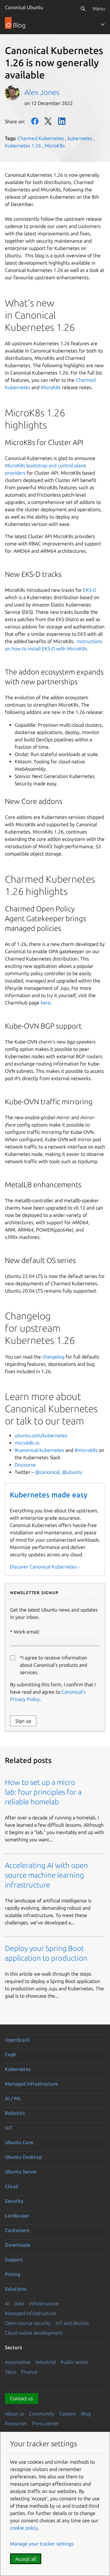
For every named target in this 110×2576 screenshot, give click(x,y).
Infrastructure (44, 2303)
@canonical (47, 1472)
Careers (68, 2414)
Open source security (28, 2323)
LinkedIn (62, 121)
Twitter (48, 121)
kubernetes (80, 138)
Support (14, 2259)
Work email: (27, 1632)
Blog (86, 2414)
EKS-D (90, 590)
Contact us (22, 2398)
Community (42, 2414)
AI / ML (13, 2098)
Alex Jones (42, 92)
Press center (46, 2423)
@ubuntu (72, 1472)
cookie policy (24, 2528)
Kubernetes (18, 2069)
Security (14, 2201)
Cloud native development (34, 2333)
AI (7, 2303)
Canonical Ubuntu (24, 7)
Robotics (15, 2113)
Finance (29, 2372)
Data (19, 2303)
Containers (17, 2230)
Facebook (35, 121)
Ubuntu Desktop (23, 2157)
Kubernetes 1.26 (23, 146)
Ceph (11, 2054)
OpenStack (17, 2040)
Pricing (13, 2274)
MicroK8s (55, 146)
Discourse (25, 1465)
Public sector (74, 2362)
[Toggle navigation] (103, 24)
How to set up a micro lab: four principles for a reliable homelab (43, 1792)
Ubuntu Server (21, 2172)
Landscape (17, 2216)
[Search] (83, 9)
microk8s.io (27, 1443)
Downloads (18, 2245)
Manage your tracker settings (42, 2544)
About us (15, 2414)
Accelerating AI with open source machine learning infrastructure (46, 1875)
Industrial (46, 2362)
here (46, 1003)
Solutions (16, 2289)
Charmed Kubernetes (41, 138)
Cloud (11, 2186)
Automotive (18, 2362)
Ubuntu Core (19, 2142)
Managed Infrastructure (31, 2313)
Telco (11, 2372)
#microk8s (86, 1450)
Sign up (23, 1721)
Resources (16, 2423)
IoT (9, 2128)
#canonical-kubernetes (39, 1450)
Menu (99, 9)
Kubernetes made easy (49, 1495)
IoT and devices (72, 2323)
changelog (54, 1357)
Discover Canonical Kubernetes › (45, 1567)
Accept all (26, 2559)
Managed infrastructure (31, 2084)
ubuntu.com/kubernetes (41, 1435)
